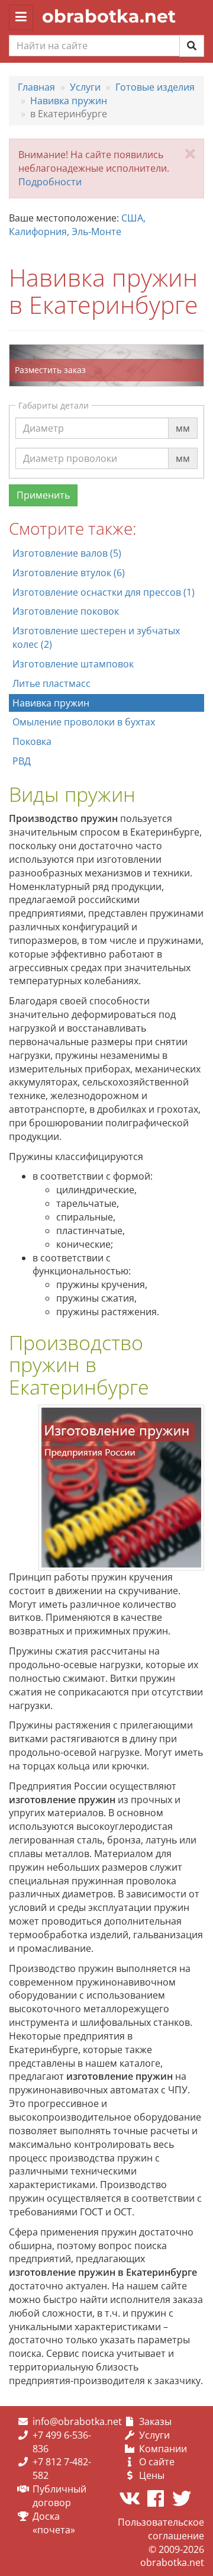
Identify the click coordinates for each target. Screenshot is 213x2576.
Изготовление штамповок (73, 664)
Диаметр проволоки (70, 447)
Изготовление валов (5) (67, 553)
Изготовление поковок (66, 611)
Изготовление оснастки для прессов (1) (104, 592)
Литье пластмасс (51, 683)
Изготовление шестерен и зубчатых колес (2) (96, 637)
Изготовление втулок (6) (69, 573)
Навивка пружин (51, 703)
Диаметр (43, 417)
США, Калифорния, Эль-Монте (77, 225)
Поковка (32, 741)
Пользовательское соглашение (161, 2529)
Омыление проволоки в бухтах (84, 722)
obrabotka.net (109, 16)
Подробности (50, 182)
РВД (22, 761)
